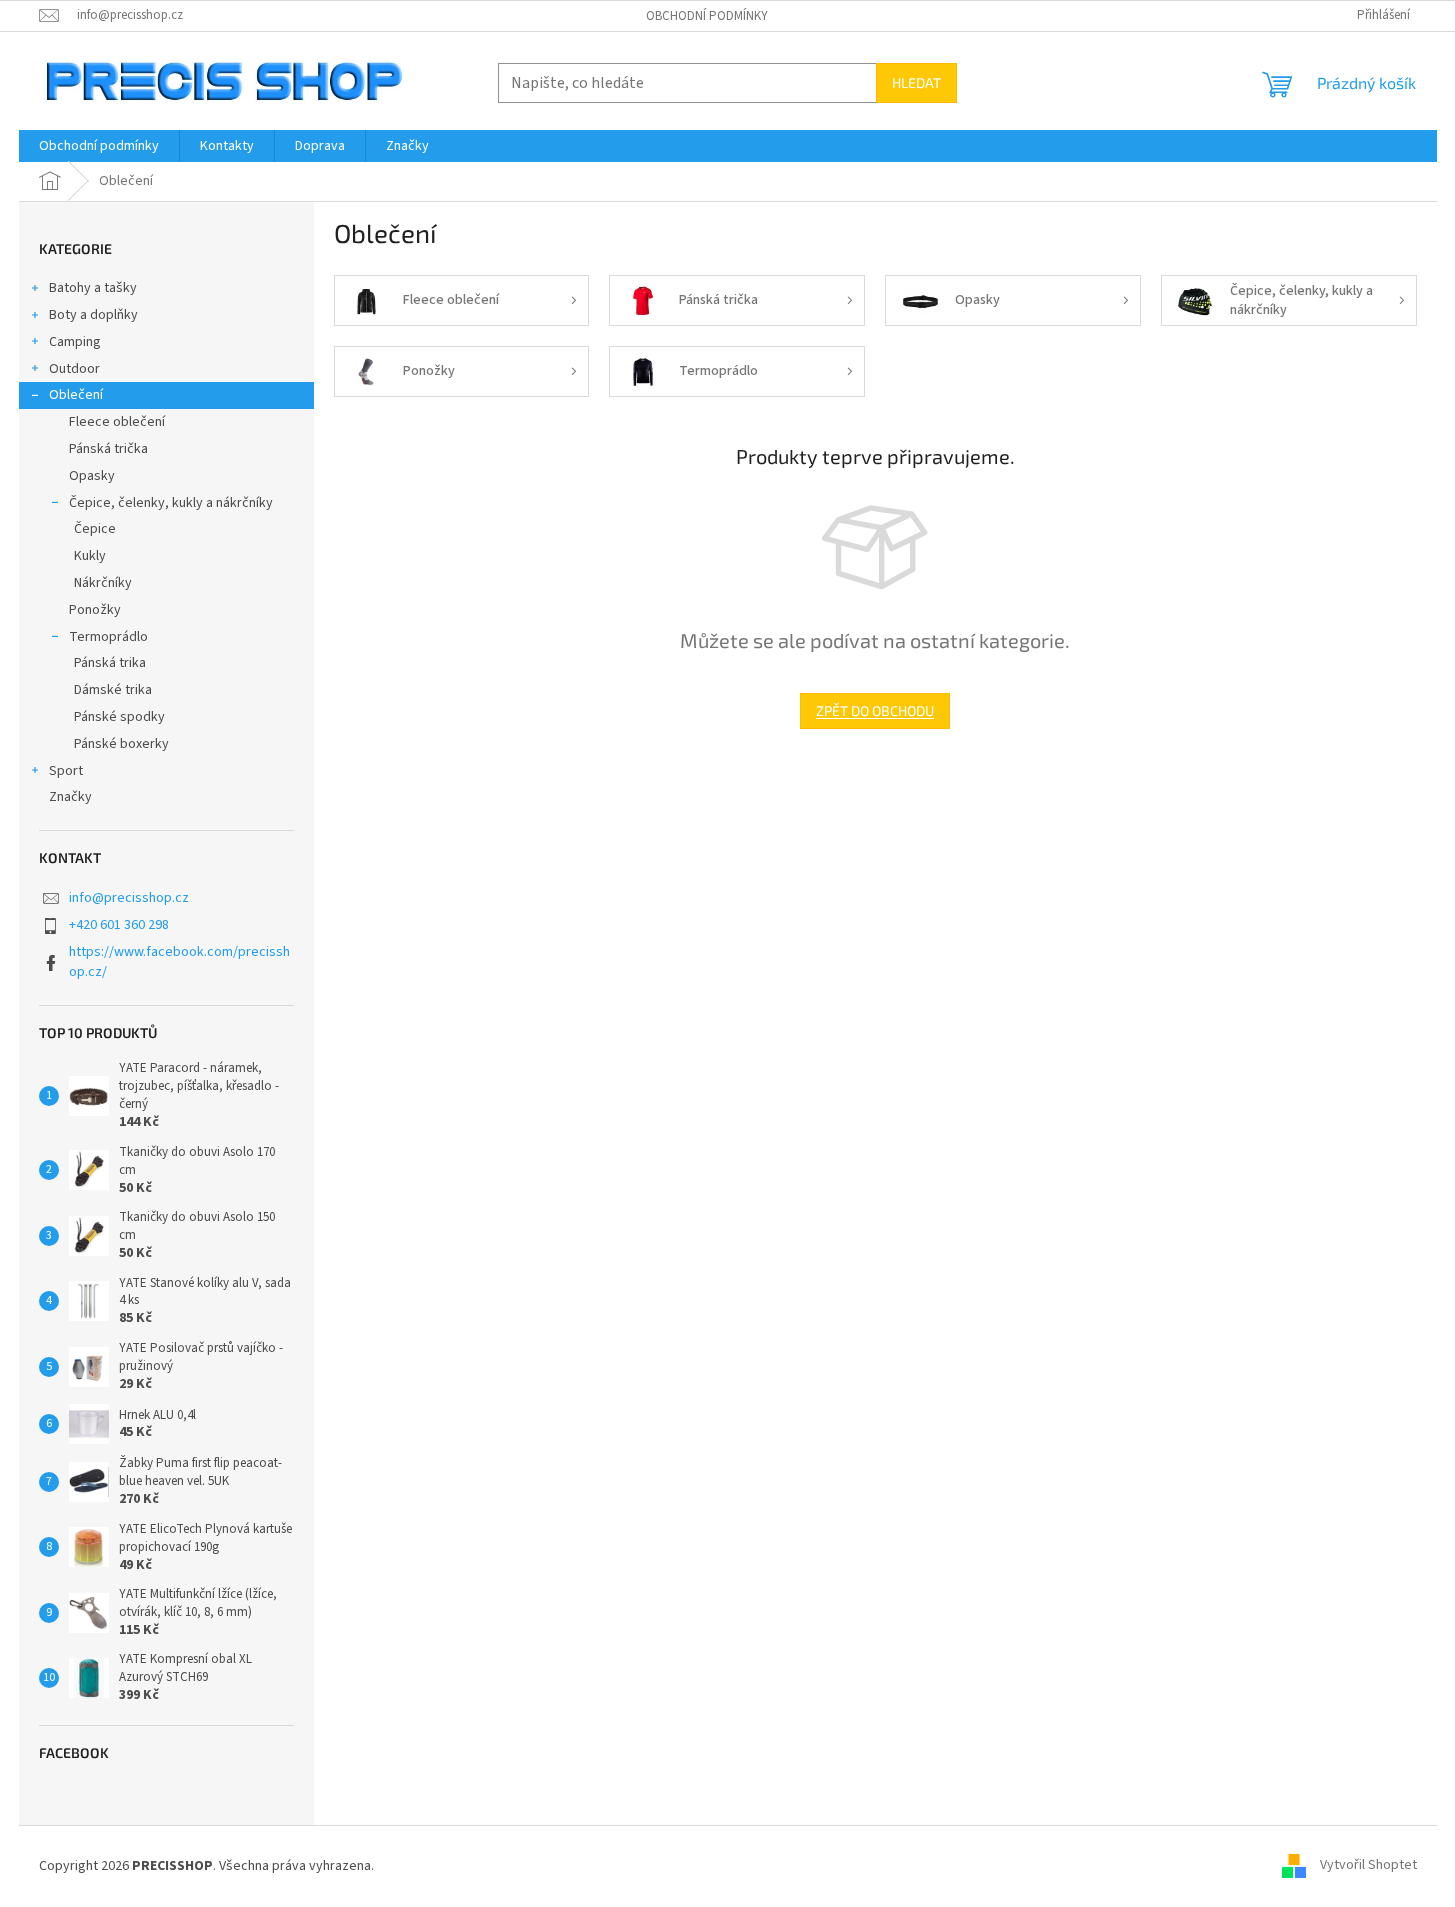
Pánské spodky (119, 717)
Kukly (90, 556)
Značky (70, 797)
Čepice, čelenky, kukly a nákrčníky (171, 503)
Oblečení (76, 395)
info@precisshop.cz (129, 898)
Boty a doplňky (93, 315)
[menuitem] (99, 146)
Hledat (916, 82)
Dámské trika (113, 690)
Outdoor (74, 369)
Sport (66, 771)
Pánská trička (108, 449)
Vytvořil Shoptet (1368, 1866)
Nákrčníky (103, 583)
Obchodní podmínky (707, 16)
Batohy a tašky (93, 288)
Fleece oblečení (117, 422)
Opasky (92, 476)
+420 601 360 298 (119, 925)
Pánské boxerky (121, 744)
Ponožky (95, 610)
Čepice (95, 529)
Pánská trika (110, 663)
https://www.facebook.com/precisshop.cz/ (179, 961)
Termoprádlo (108, 637)
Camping (75, 342)
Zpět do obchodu (875, 710)
